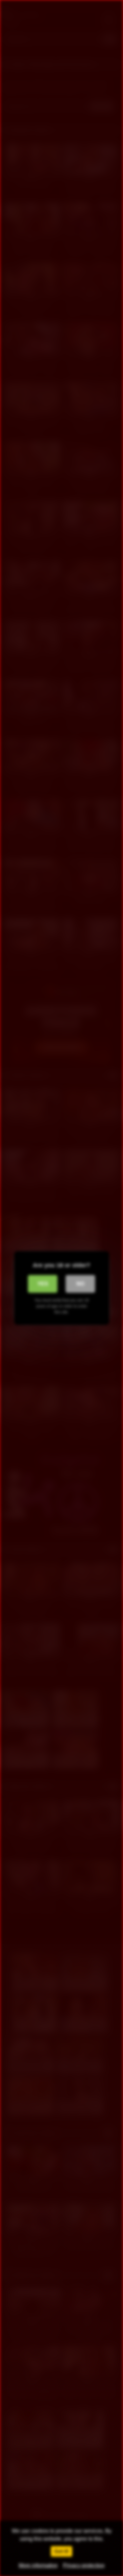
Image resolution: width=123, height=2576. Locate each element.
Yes (43, 1284)
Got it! (61, 2551)
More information (38, 2565)
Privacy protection (84, 2565)
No (80, 1284)
